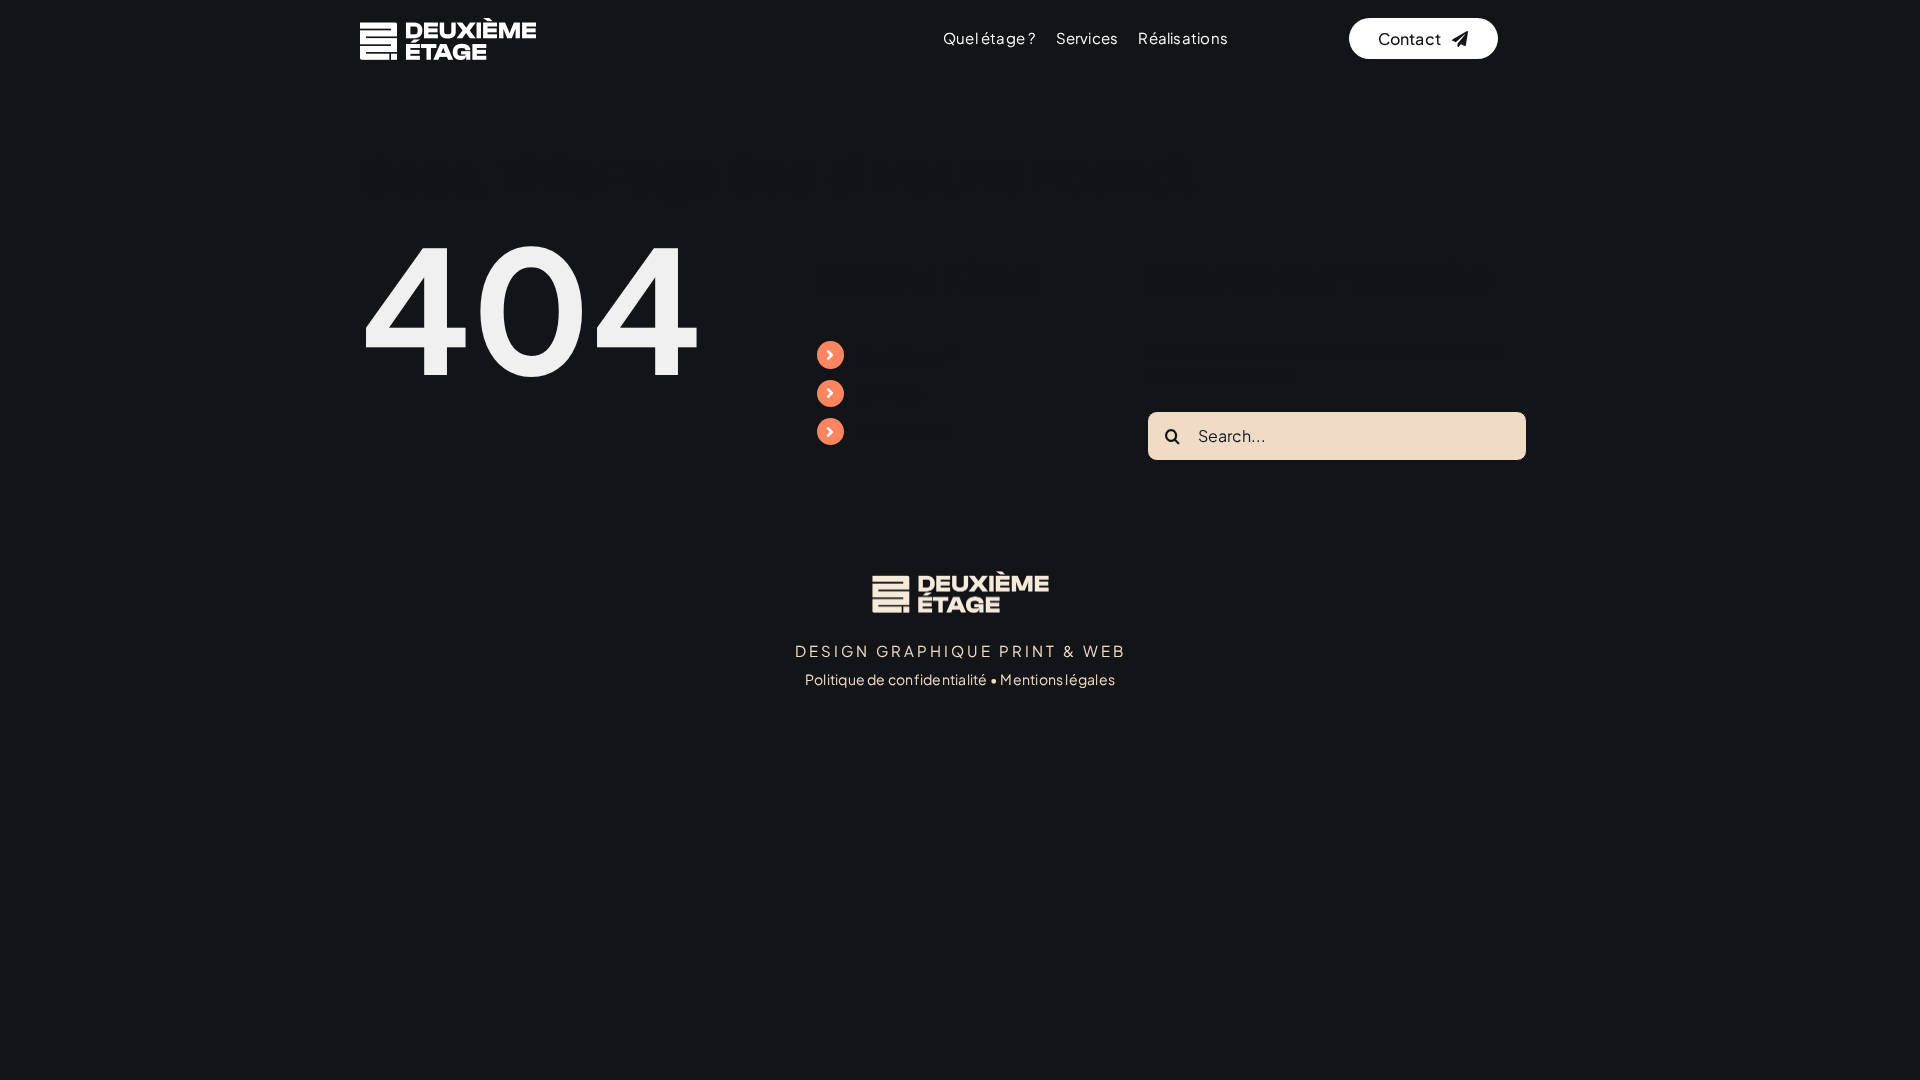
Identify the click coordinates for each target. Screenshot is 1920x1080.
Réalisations (902, 431)
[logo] (448, 25)
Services (888, 393)
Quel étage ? (905, 354)
